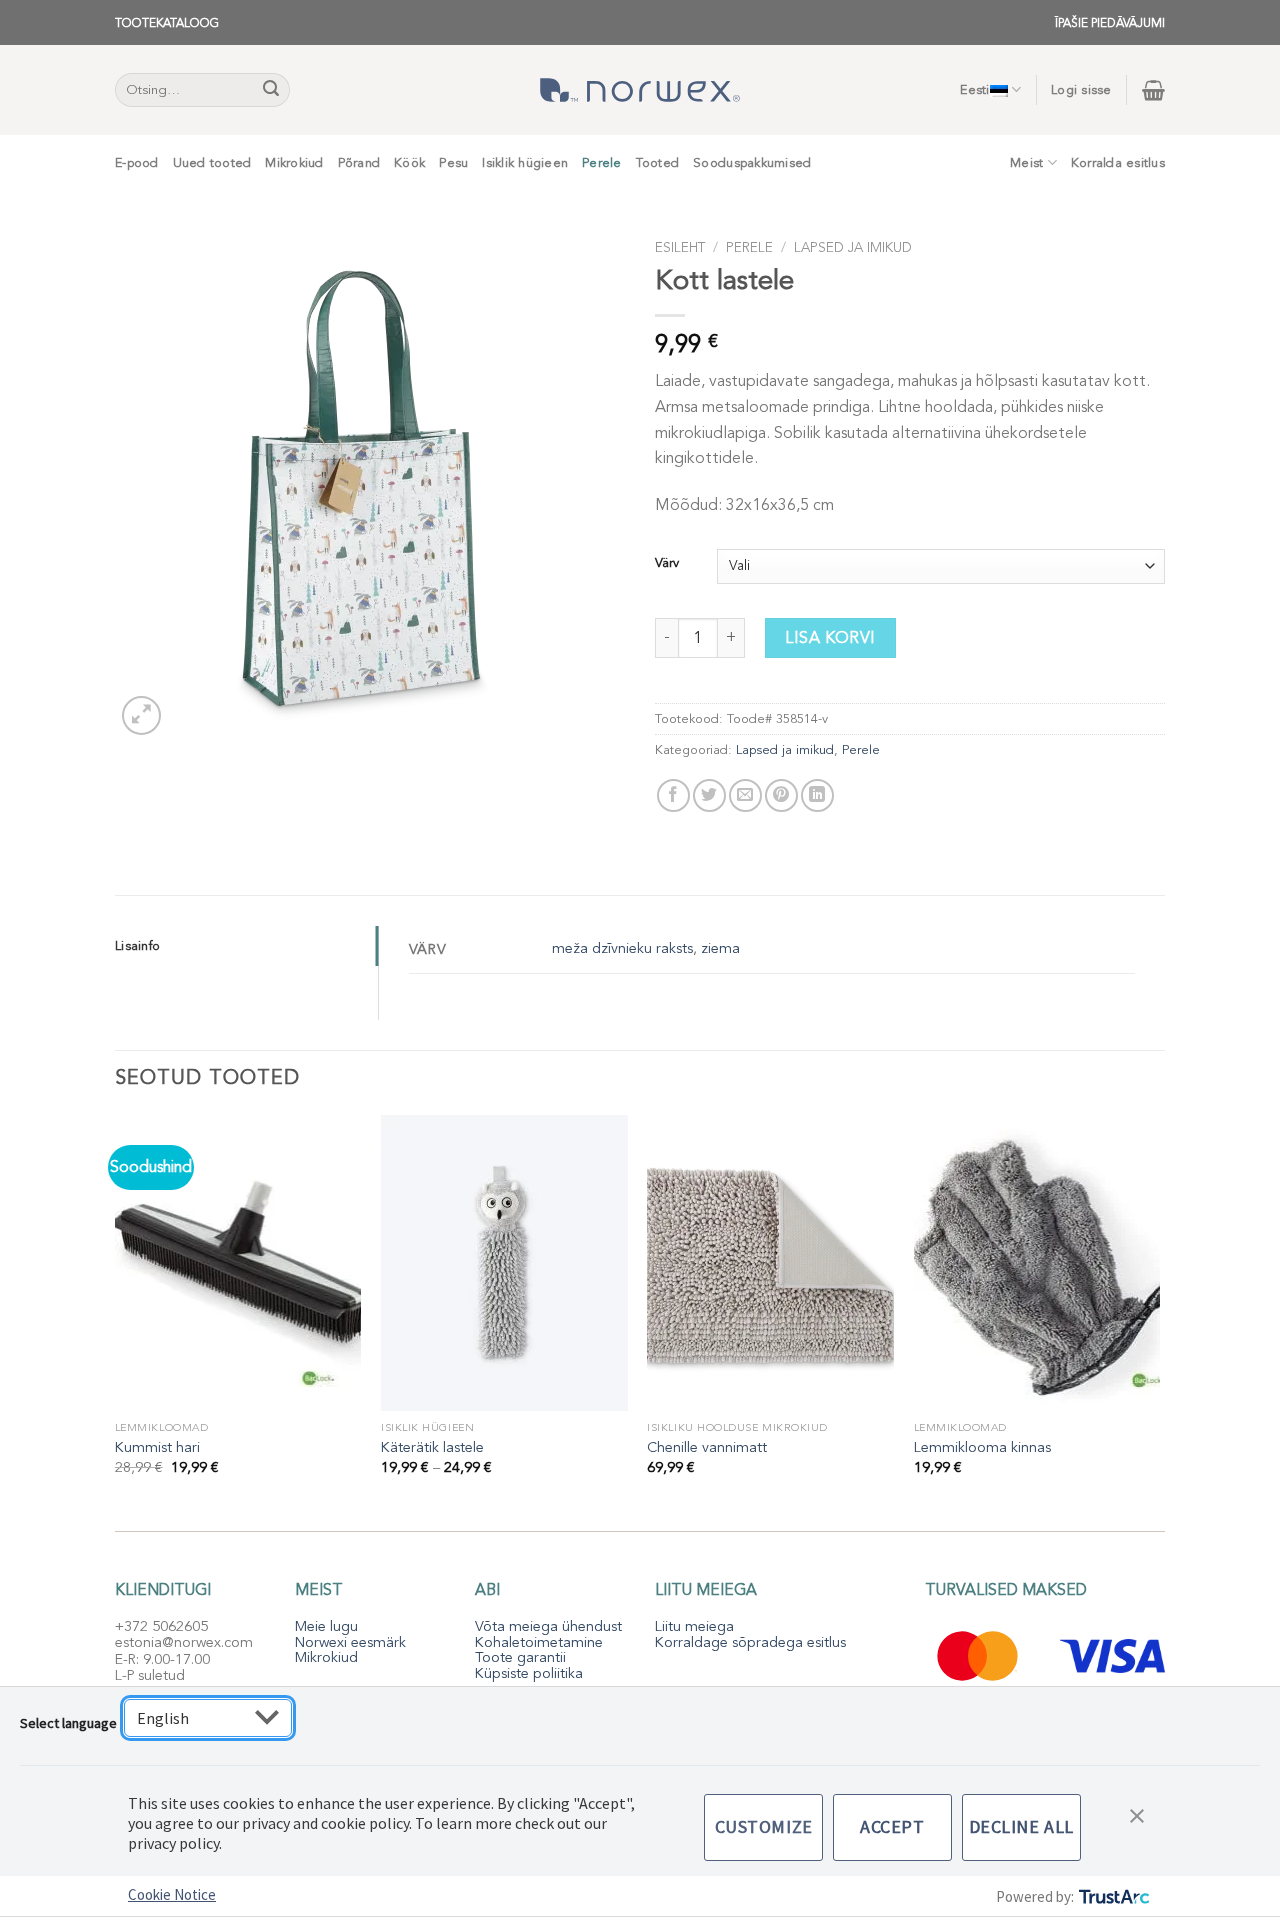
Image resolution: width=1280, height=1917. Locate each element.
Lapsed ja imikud (853, 247)
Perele (602, 163)
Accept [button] (892, 1826)
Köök (409, 163)
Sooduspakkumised (752, 163)
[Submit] (272, 90)
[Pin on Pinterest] (781, 795)
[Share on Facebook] (673, 795)
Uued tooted (212, 163)
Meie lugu (326, 1626)
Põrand (359, 163)
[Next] (1159, 1313)
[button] (1137, 1814)
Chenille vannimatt (707, 1448)
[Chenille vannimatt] (770, 1263)
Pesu (453, 163)
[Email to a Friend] (745, 795)
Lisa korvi (830, 638)
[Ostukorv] (1153, 90)
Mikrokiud (294, 163)
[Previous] (116, 1313)
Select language (68, 1723)
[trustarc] (1112, 1896)
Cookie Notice (172, 1894)
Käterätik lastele (432, 1448)
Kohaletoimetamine (539, 1642)
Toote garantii (520, 1657)
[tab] (246, 946)
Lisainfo (137, 946)
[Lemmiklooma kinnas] (1037, 1263)
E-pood (137, 163)
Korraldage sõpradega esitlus (750, 1642)
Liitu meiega (694, 1626)
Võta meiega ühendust (548, 1626)
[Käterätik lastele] (504, 1263)
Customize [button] (764, 1826)
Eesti (974, 90)
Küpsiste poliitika (529, 1673)
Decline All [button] (1021, 1826)
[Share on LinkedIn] (817, 795)
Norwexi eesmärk (350, 1642)
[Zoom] (141, 715)
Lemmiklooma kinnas (982, 1448)
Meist (1026, 163)
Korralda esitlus (1118, 163)
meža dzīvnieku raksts (622, 948)
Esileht (680, 247)
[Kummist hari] (238, 1263)
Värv (667, 564)
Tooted (658, 163)
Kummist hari (157, 1448)
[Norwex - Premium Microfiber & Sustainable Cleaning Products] (640, 90)
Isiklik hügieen (525, 163)
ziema (720, 948)
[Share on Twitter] (709, 795)
